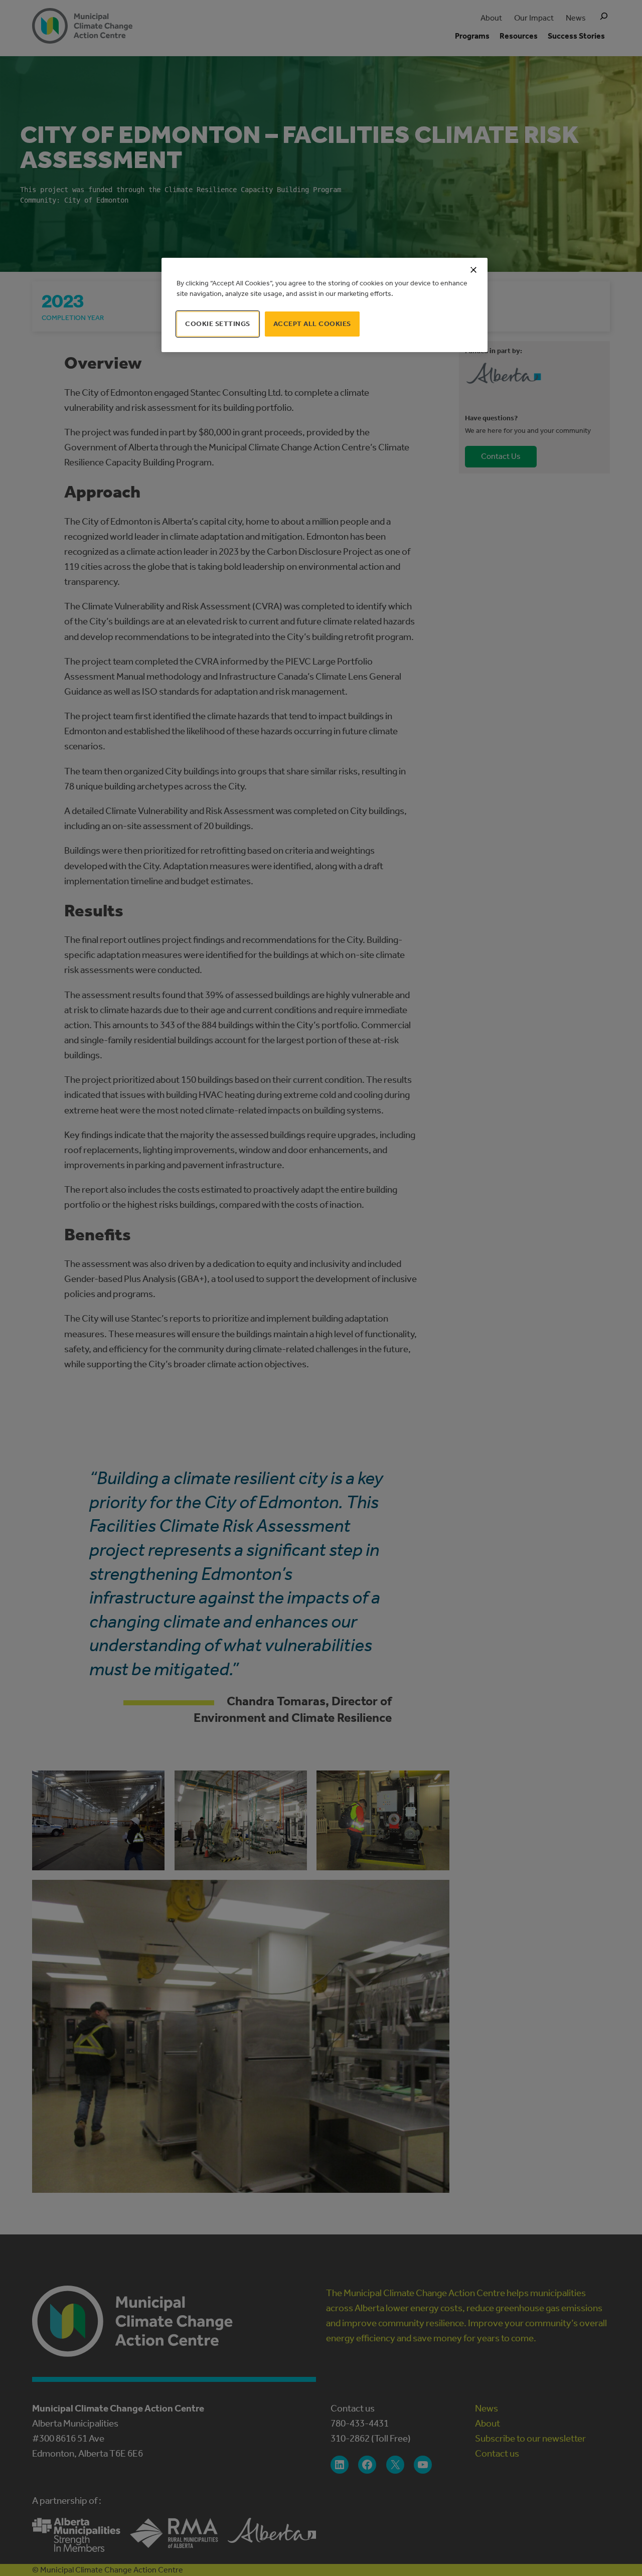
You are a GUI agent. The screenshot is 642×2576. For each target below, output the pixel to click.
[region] (325, 305)
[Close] (473, 270)
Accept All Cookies (312, 324)
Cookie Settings (218, 324)
